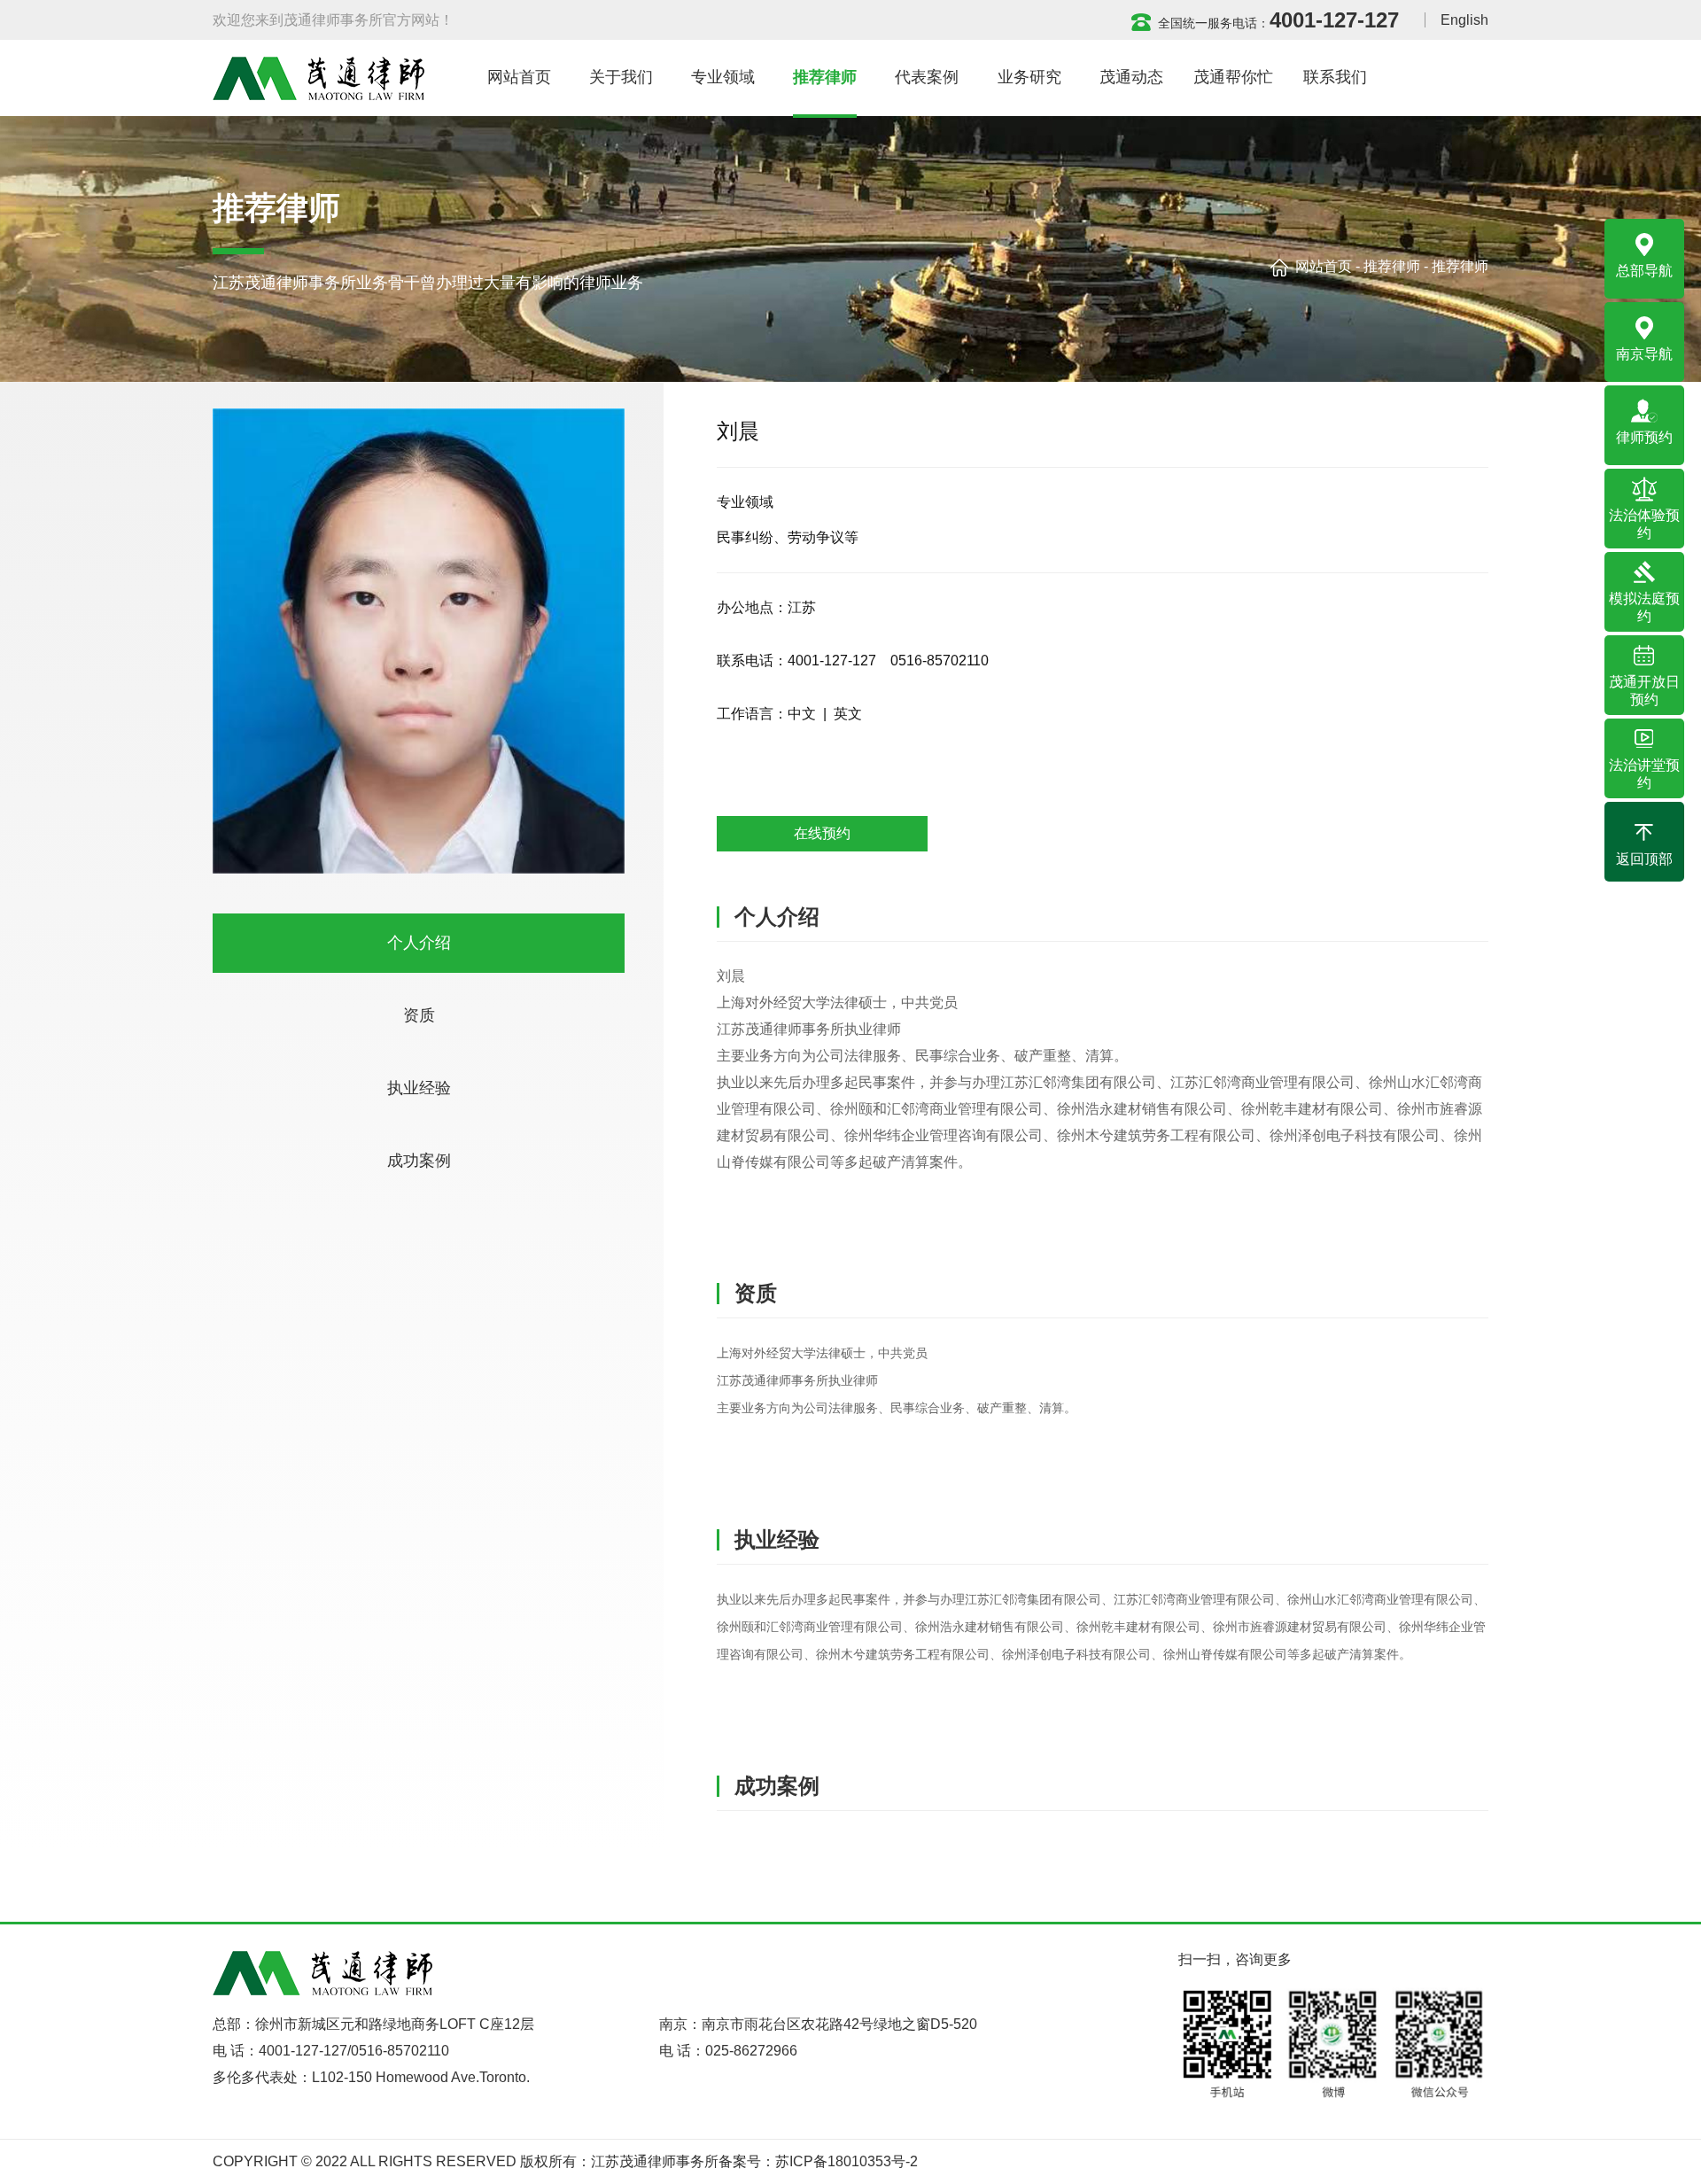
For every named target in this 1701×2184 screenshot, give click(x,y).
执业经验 (419, 1088)
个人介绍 (419, 943)
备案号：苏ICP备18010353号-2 (818, 2161)
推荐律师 (1392, 266)
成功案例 (419, 1161)
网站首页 (1324, 266)
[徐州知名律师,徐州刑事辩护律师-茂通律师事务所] (318, 78)
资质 (419, 1015)
